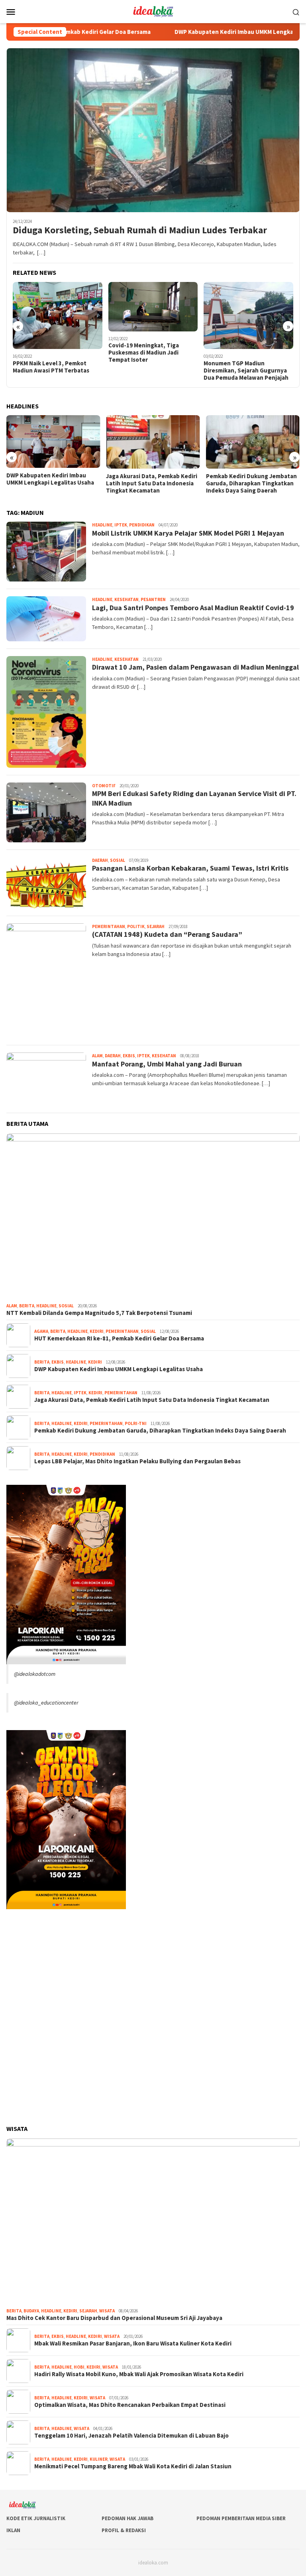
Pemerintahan (109, 926)
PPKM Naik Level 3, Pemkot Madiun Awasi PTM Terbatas (52, 367)
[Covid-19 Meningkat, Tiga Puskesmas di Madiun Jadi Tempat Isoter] (153, 307)
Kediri (97, 1331)
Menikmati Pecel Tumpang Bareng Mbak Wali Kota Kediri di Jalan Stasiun (133, 2466)
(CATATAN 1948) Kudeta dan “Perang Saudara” (167, 934)
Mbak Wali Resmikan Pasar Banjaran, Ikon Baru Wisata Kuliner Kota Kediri (133, 2343)
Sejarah (156, 926)
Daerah (100, 860)
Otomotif (104, 786)
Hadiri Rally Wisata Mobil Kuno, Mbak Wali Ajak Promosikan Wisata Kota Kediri (139, 2374)
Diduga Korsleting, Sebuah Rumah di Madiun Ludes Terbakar (140, 230)
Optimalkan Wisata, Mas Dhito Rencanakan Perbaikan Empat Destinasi (130, 2405)
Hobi (79, 2367)
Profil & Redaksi (124, 2530)
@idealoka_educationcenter (46, 1703)
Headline (102, 525)
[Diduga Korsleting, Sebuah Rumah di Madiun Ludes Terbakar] (153, 130)
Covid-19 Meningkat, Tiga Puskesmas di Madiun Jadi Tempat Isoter (144, 353)
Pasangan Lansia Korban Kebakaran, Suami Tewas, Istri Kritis (190, 868)
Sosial (118, 860)
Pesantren (153, 599)
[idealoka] (153, 11)
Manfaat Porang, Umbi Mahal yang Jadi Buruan (167, 1064)
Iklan (13, 2530)
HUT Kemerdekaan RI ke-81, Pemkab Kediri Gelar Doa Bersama (119, 1338)
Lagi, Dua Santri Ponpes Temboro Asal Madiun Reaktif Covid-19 (193, 608)
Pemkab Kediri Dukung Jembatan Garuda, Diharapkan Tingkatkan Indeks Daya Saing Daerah (251, 483)
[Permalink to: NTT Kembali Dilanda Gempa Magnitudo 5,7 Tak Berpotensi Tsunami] (153, 1217)
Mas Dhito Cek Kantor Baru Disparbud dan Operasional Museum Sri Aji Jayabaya (114, 2318)
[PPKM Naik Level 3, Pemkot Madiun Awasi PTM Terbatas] (58, 315)
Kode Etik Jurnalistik (36, 2518)
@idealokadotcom (35, 1674)
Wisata (107, 2311)
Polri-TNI (136, 1423)
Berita (27, 1306)
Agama (41, 1331)
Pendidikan (142, 525)
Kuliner (99, 2459)
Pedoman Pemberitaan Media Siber (241, 2518)
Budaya (31, 2311)
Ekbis (129, 1056)
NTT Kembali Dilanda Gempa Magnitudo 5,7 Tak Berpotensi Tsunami (99, 1313)
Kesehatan (127, 599)
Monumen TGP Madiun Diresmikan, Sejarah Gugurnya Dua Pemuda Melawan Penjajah (246, 371)
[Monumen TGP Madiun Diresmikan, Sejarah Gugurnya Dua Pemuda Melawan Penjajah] (248, 315)
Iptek (121, 525)
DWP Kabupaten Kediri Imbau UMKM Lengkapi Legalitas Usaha (216, 32)
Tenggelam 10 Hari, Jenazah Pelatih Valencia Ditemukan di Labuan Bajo (131, 2436)
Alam (97, 1056)
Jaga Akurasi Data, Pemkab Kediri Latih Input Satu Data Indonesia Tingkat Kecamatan (152, 483)
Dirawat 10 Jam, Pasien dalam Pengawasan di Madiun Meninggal (195, 667)
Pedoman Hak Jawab (127, 2518)
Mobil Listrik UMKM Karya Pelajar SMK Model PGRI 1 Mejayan (188, 533)
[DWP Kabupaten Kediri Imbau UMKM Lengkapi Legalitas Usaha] (53, 441)
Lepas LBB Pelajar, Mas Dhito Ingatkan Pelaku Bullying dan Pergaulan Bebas (137, 1461)
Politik (136, 926)
